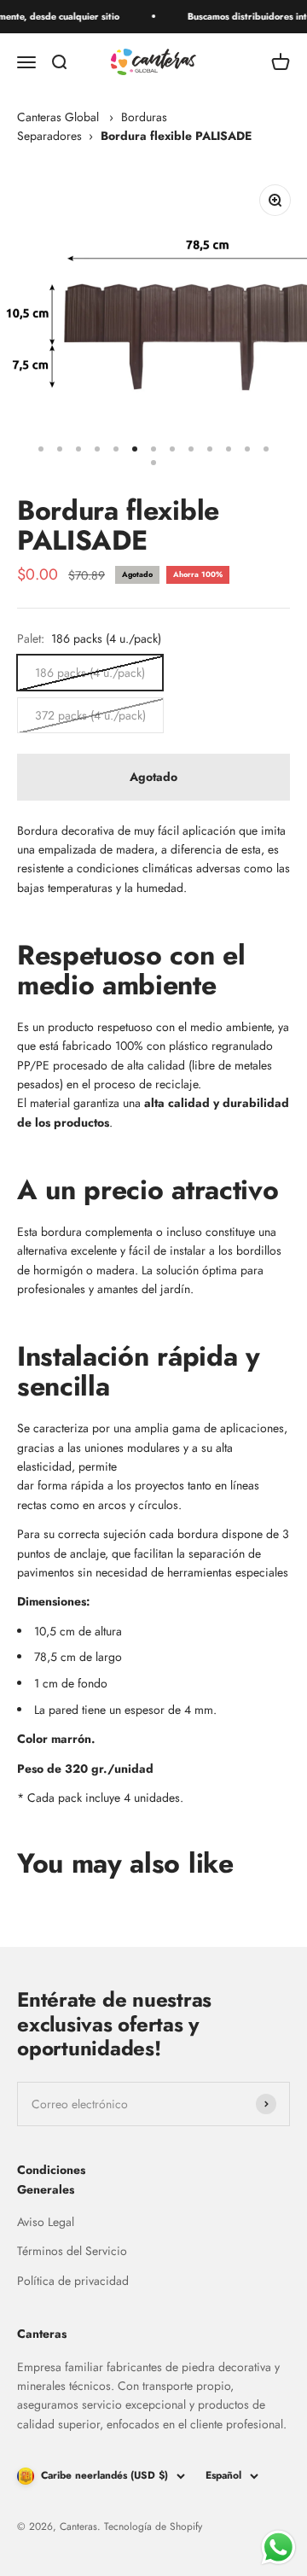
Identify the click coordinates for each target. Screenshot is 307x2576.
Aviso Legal (46, 2222)
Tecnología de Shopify (153, 2526)
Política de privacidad (73, 2281)
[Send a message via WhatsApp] (278, 2547)
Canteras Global (58, 117)
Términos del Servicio (72, 2251)
